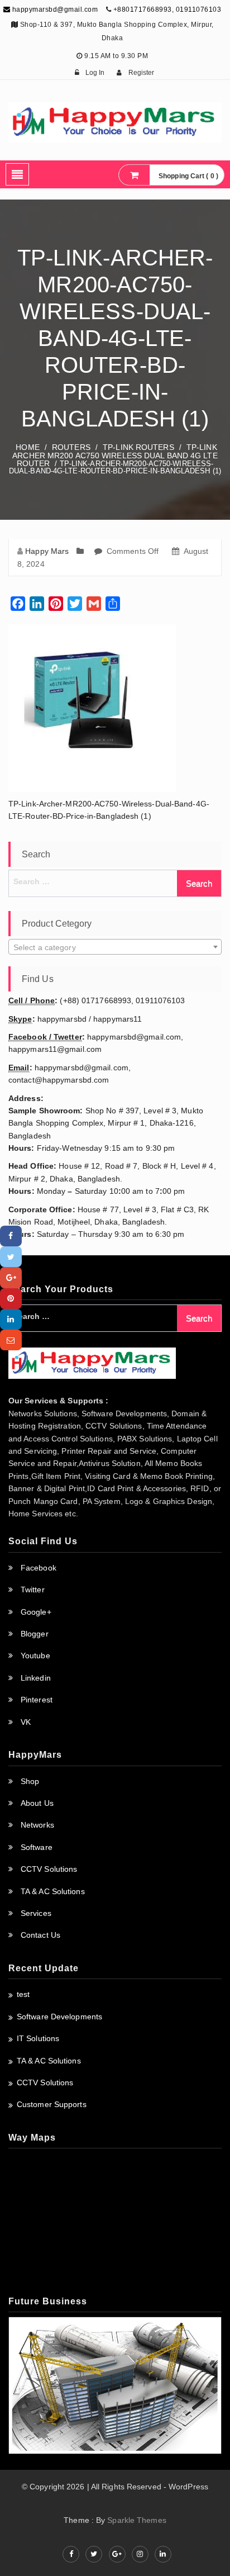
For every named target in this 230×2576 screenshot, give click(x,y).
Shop (30, 1781)
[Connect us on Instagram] (140, 2554)
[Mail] (11, 1340)
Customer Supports (52, 2104)
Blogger (35, 1634)
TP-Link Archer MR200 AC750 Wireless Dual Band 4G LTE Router (115, 456)
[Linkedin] (11, 1319)
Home (27, 447)
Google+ (36, 1612)
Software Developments (59, 2017)
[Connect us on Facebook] (71, 2554)
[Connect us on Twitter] (94, 2554)
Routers (71, 447)
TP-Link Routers (138, 447)
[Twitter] (11, 1257)
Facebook (39, 1568)
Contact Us (40, 1935)
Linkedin (36, 1678)
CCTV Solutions (49, 1869)
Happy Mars (47, 551)
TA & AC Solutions (53, 1891)
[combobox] (115, 947)
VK (26, 1722)
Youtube (35, 1655)
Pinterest (37, 1700)
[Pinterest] (11, 1299)
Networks (37, 1825)
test (23, 1994)
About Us (37, 1803)
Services (36, 1913)
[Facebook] (11, 1236)
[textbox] (115, 947)
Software (37, 1847)
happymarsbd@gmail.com (54, 10)
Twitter (33, 1590)
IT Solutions (38, 2038)
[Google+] (11, 1277)
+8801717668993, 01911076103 (167, 10)
